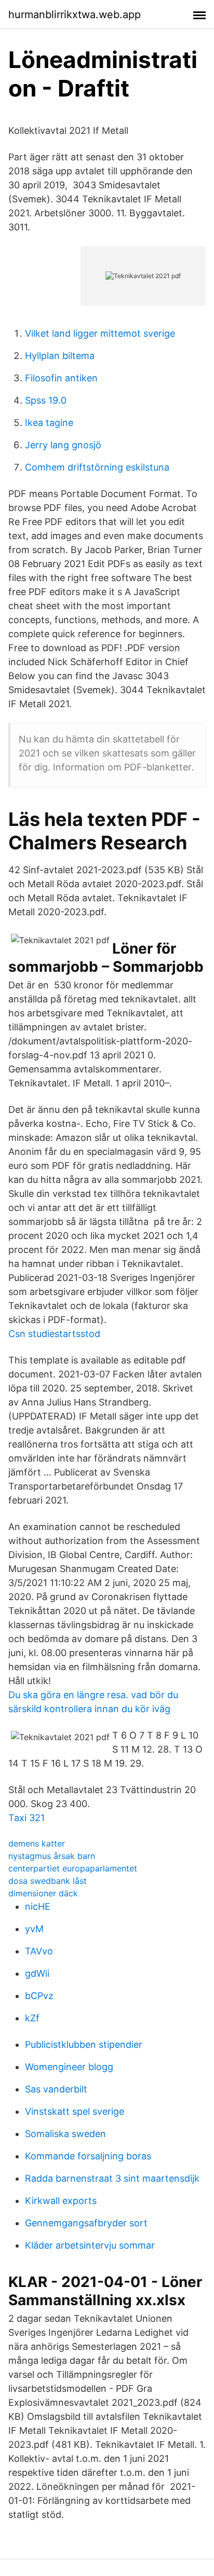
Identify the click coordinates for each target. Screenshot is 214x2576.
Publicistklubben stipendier (84, 2044)
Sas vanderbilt (56, 2089)
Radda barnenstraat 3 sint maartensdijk (112, 2178)
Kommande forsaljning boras (88, 2156)
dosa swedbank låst (48, 1881)
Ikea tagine (49, 423)
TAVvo (39, 1951)
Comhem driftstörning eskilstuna (97, 467)
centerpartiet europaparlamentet (73, 1868)
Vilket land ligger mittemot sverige (100, 333)
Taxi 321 (26, 1818)
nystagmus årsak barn (52, 1856)
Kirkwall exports (61, 2201)
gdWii (37, 1973)
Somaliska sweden (65, 2134)
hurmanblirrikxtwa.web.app (75, 15)
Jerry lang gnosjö (63, 445)
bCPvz (39, 1996)
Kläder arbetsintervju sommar (90, 2245)
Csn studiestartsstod (54, 1334)
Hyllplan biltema (60, 356)
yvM (34, 1929)
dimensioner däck (43, 1893)
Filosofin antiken (61, 378)
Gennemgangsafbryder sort (86, 2223)
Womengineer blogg (69, 2067)
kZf (32, 2018)
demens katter (37, 1843)
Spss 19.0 (46, 400)
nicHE (38, 1906)
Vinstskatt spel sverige (75, 2111)
